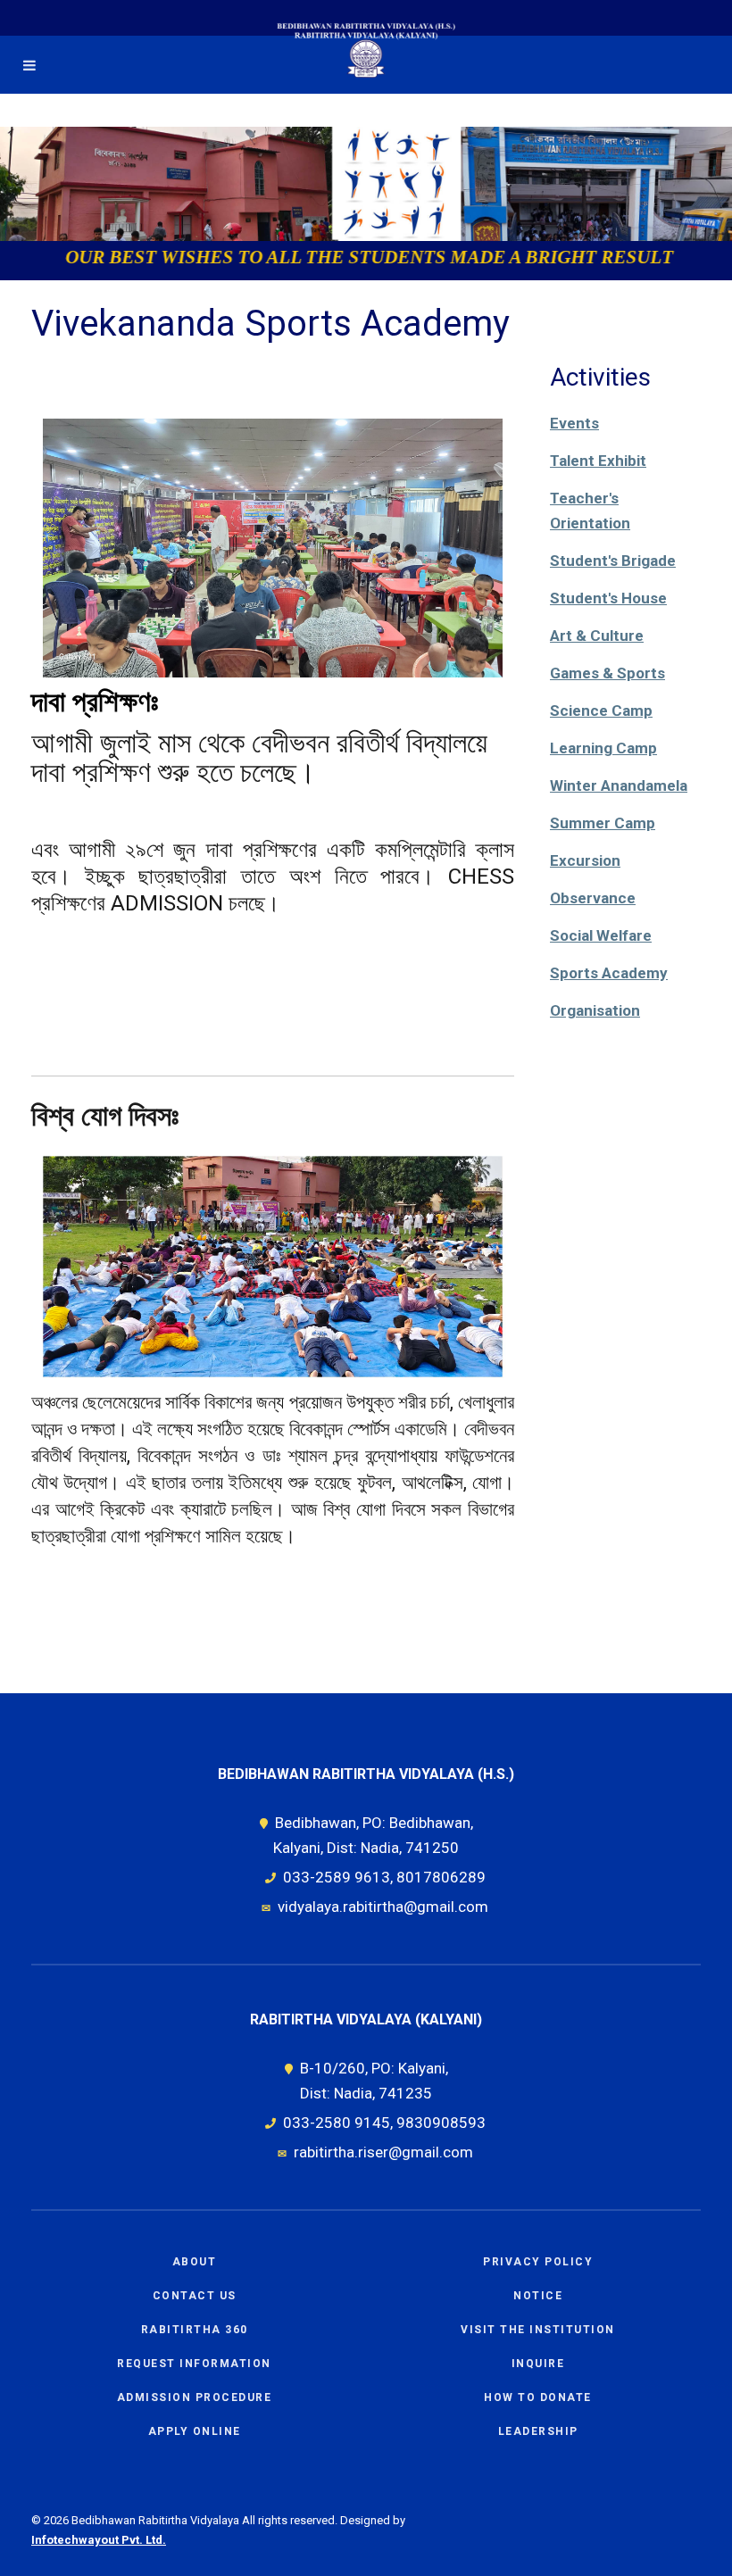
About (195, 2262)
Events (574, 423)
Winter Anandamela (619, 785)
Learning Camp (603, 748)
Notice (538, 2296)
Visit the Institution (538, 2330)
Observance (593, 898)
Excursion (585, 860)
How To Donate (538, 2397)
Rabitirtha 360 (195, 2330)
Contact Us (195, 2296)
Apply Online (195, 2431)
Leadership (538, 2431)
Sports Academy (609, 973)
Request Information (194, 2364)
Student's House (608, 598)
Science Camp (601, 710)
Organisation (595, 1010)
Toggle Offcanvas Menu (29, 65)
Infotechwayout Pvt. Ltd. (99, 2540)
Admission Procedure (195, 2397)
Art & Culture (597, 636)
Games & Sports (607, 673)
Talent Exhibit (598, 461)
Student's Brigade (613, 561)
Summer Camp (603, 823)
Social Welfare (601, 935)
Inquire (538, 2364)
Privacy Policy (538, 2262)
